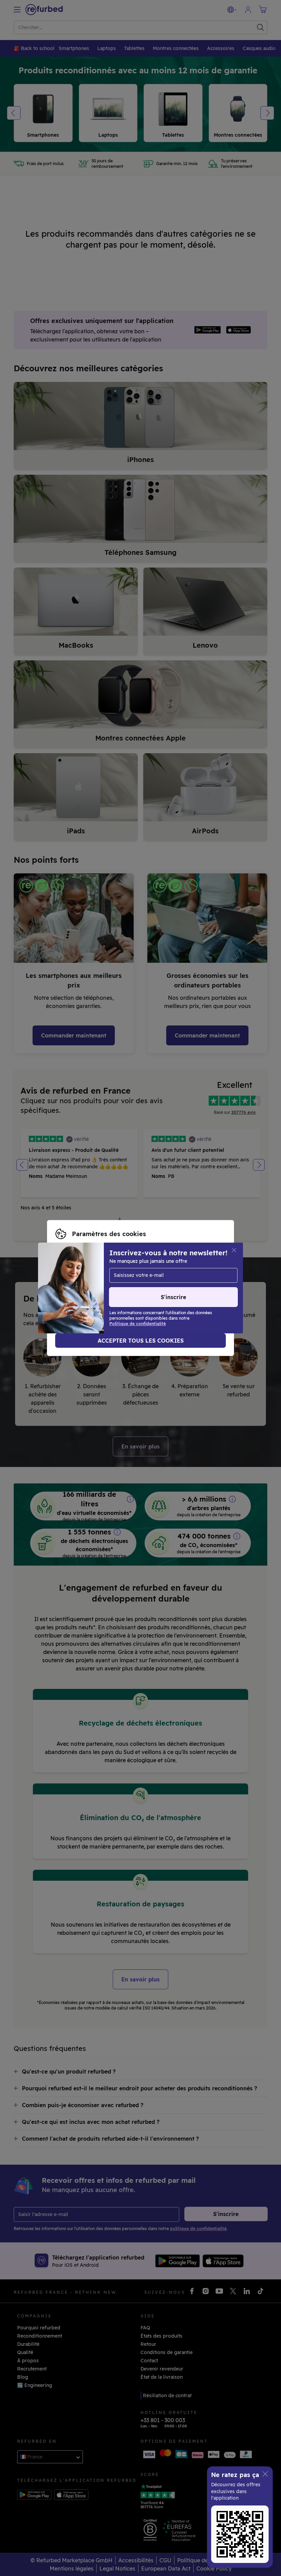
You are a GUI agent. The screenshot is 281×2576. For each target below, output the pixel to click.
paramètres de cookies (113, 1284)
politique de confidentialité (88, 1292)
